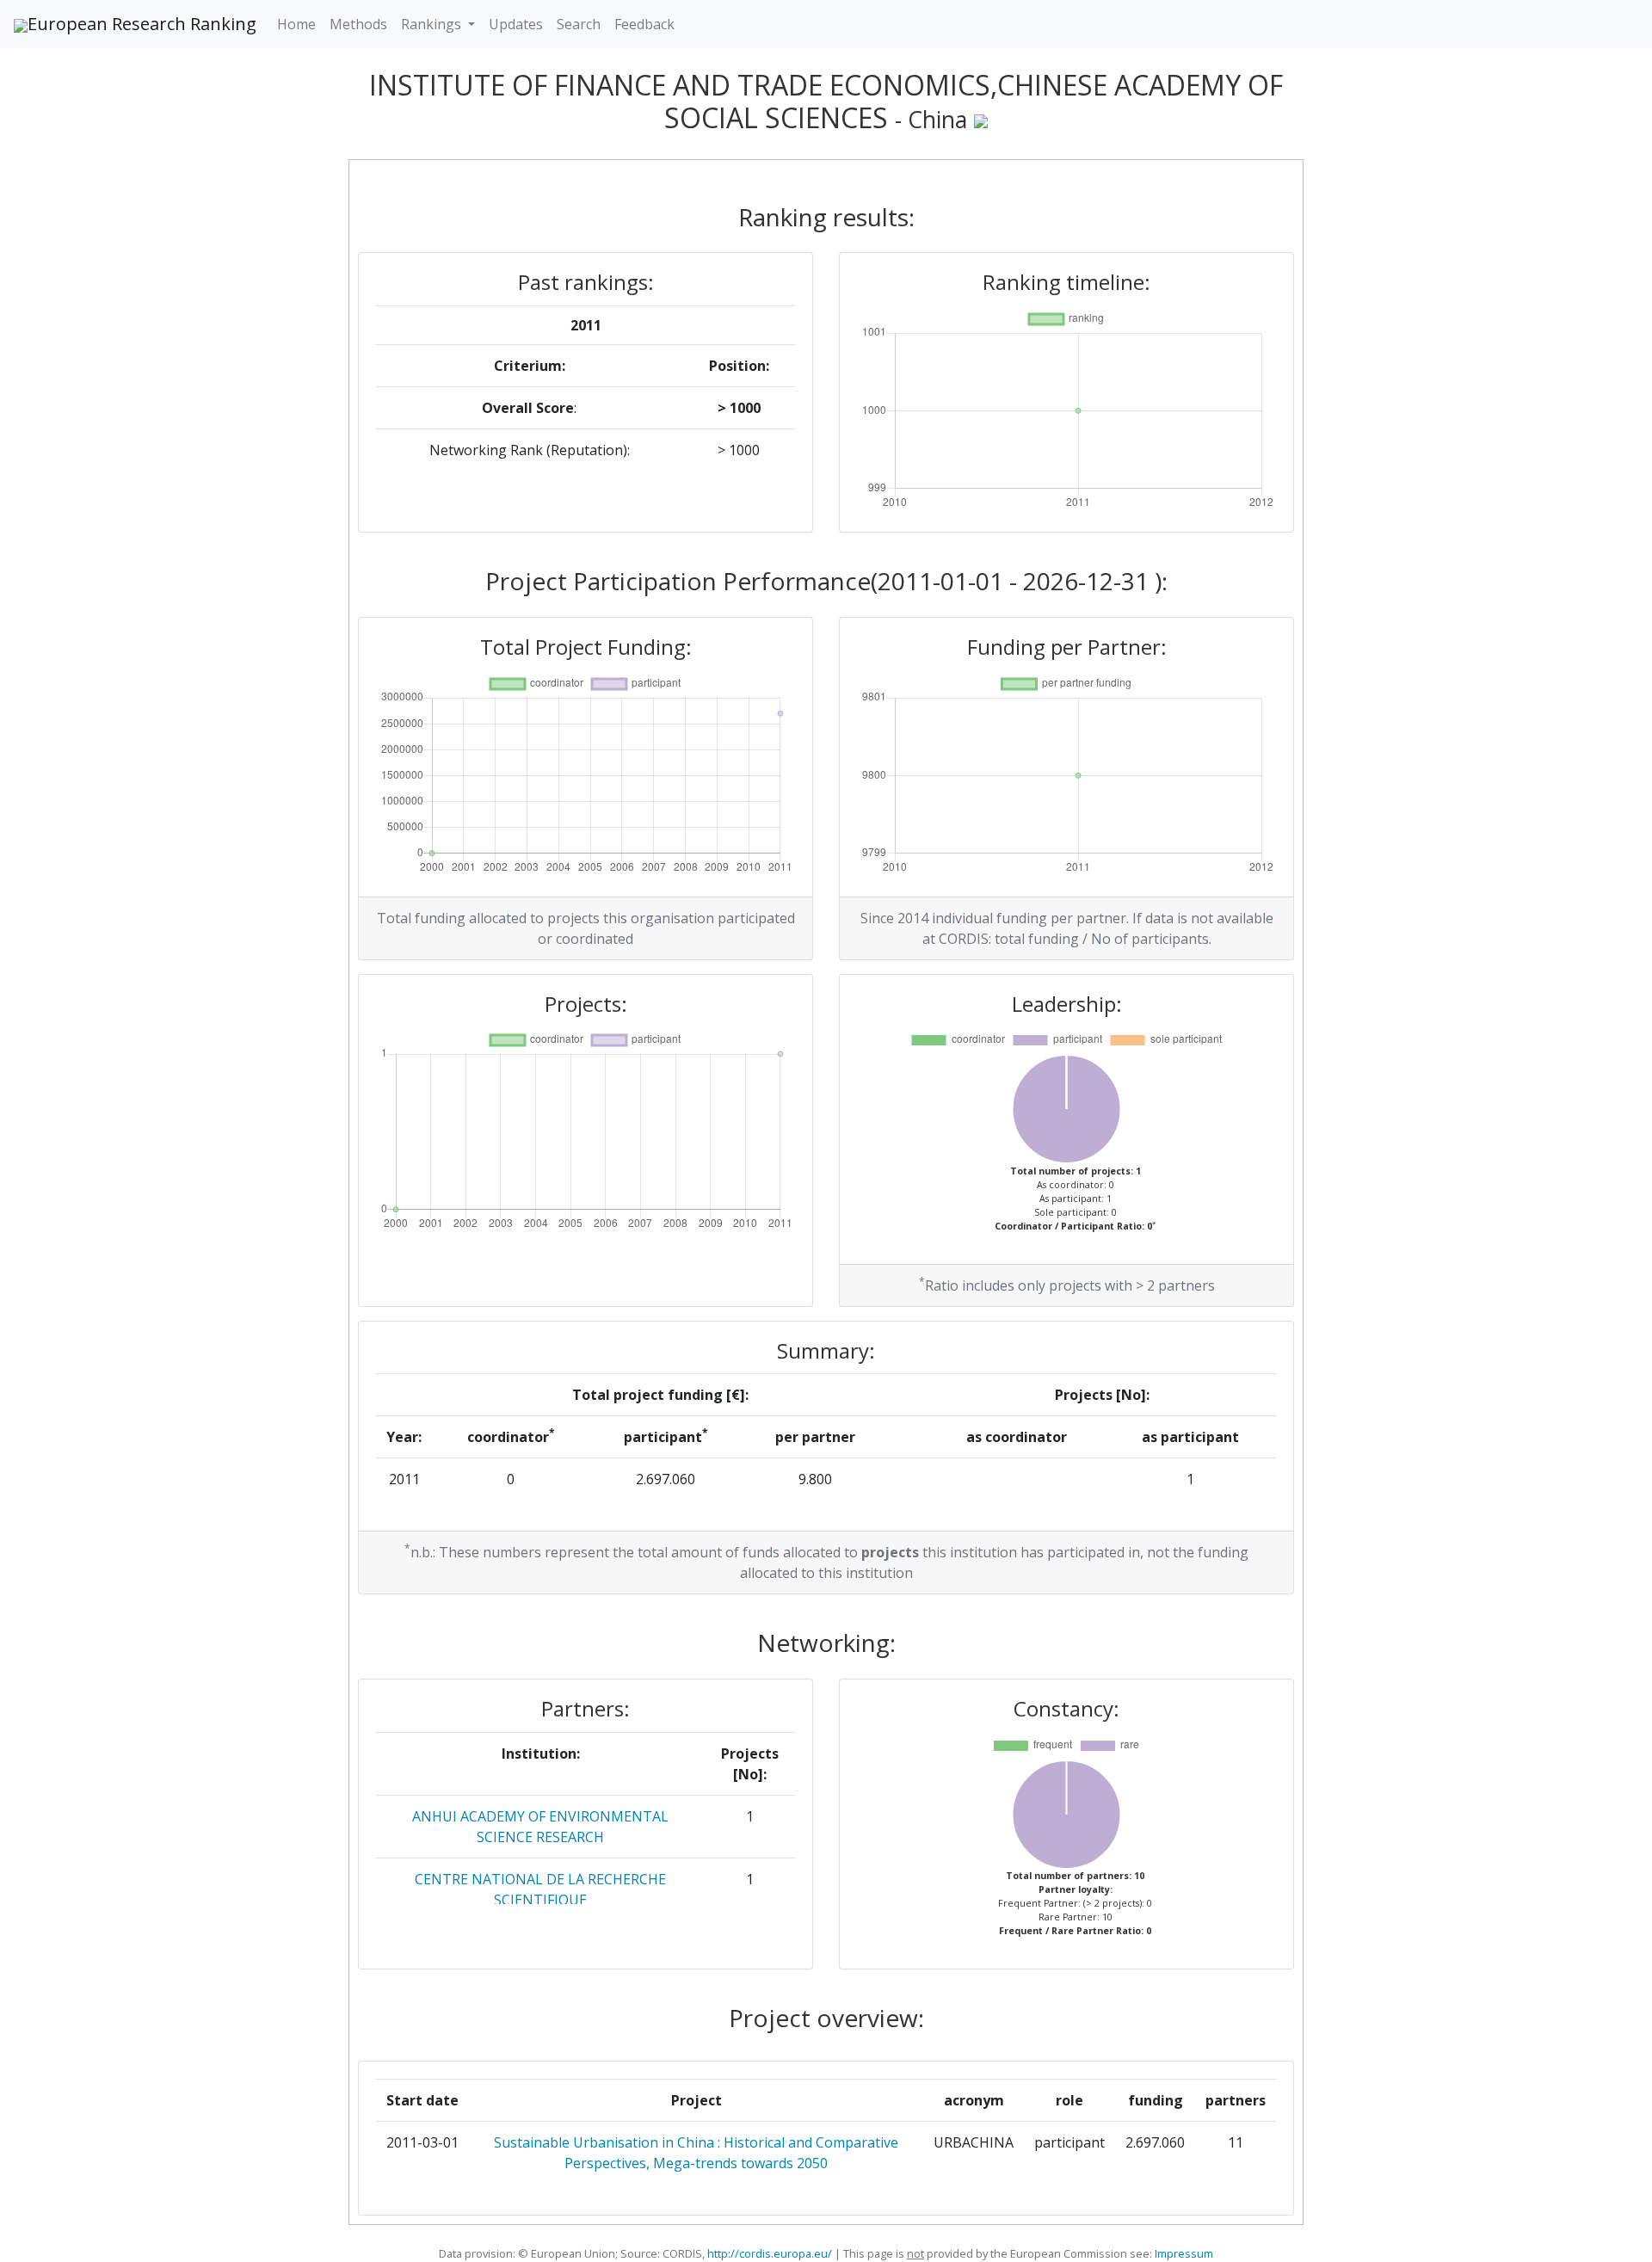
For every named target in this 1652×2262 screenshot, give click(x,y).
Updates (516, 24)
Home (296, 24)
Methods (358, 24)
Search (579, 24)
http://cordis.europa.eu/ (770, 2253)
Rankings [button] (433, 24)
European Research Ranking (142, 24)
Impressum (1183, 2253)
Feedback (644, 24)
